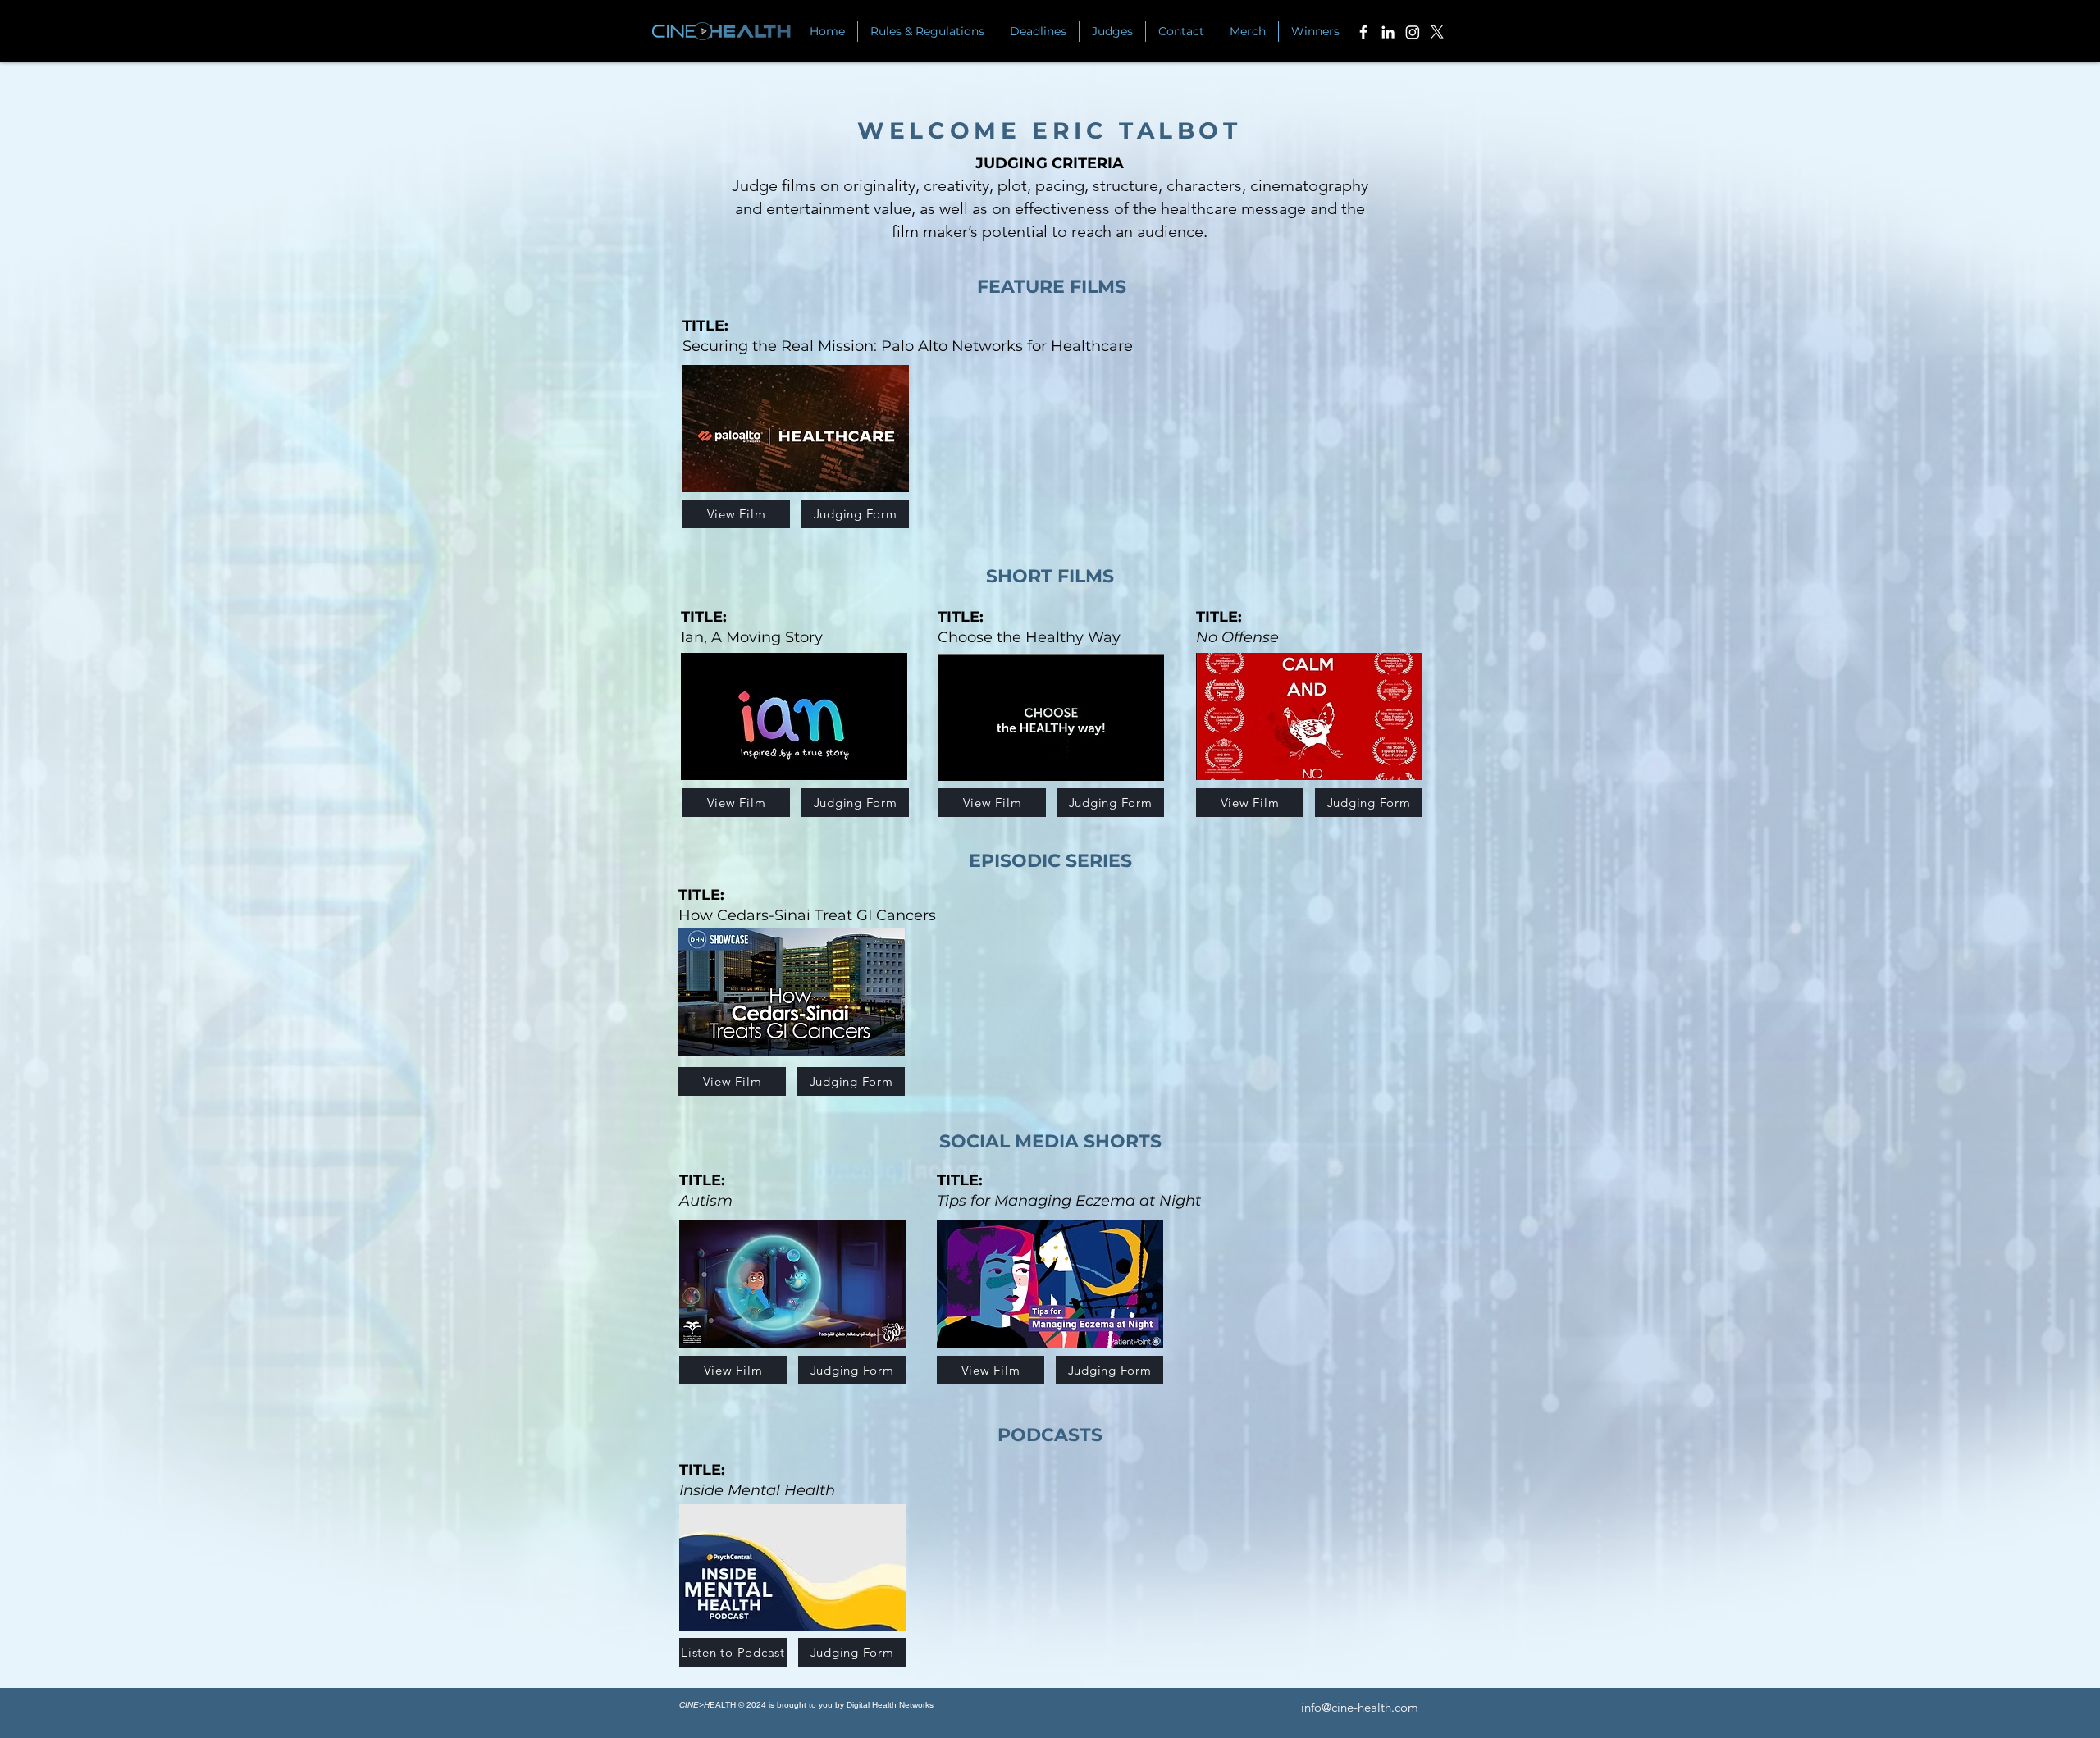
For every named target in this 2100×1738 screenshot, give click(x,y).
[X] (1437, 32)
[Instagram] (1413, 32)
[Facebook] (1363, 32)
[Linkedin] (1388, 32)
